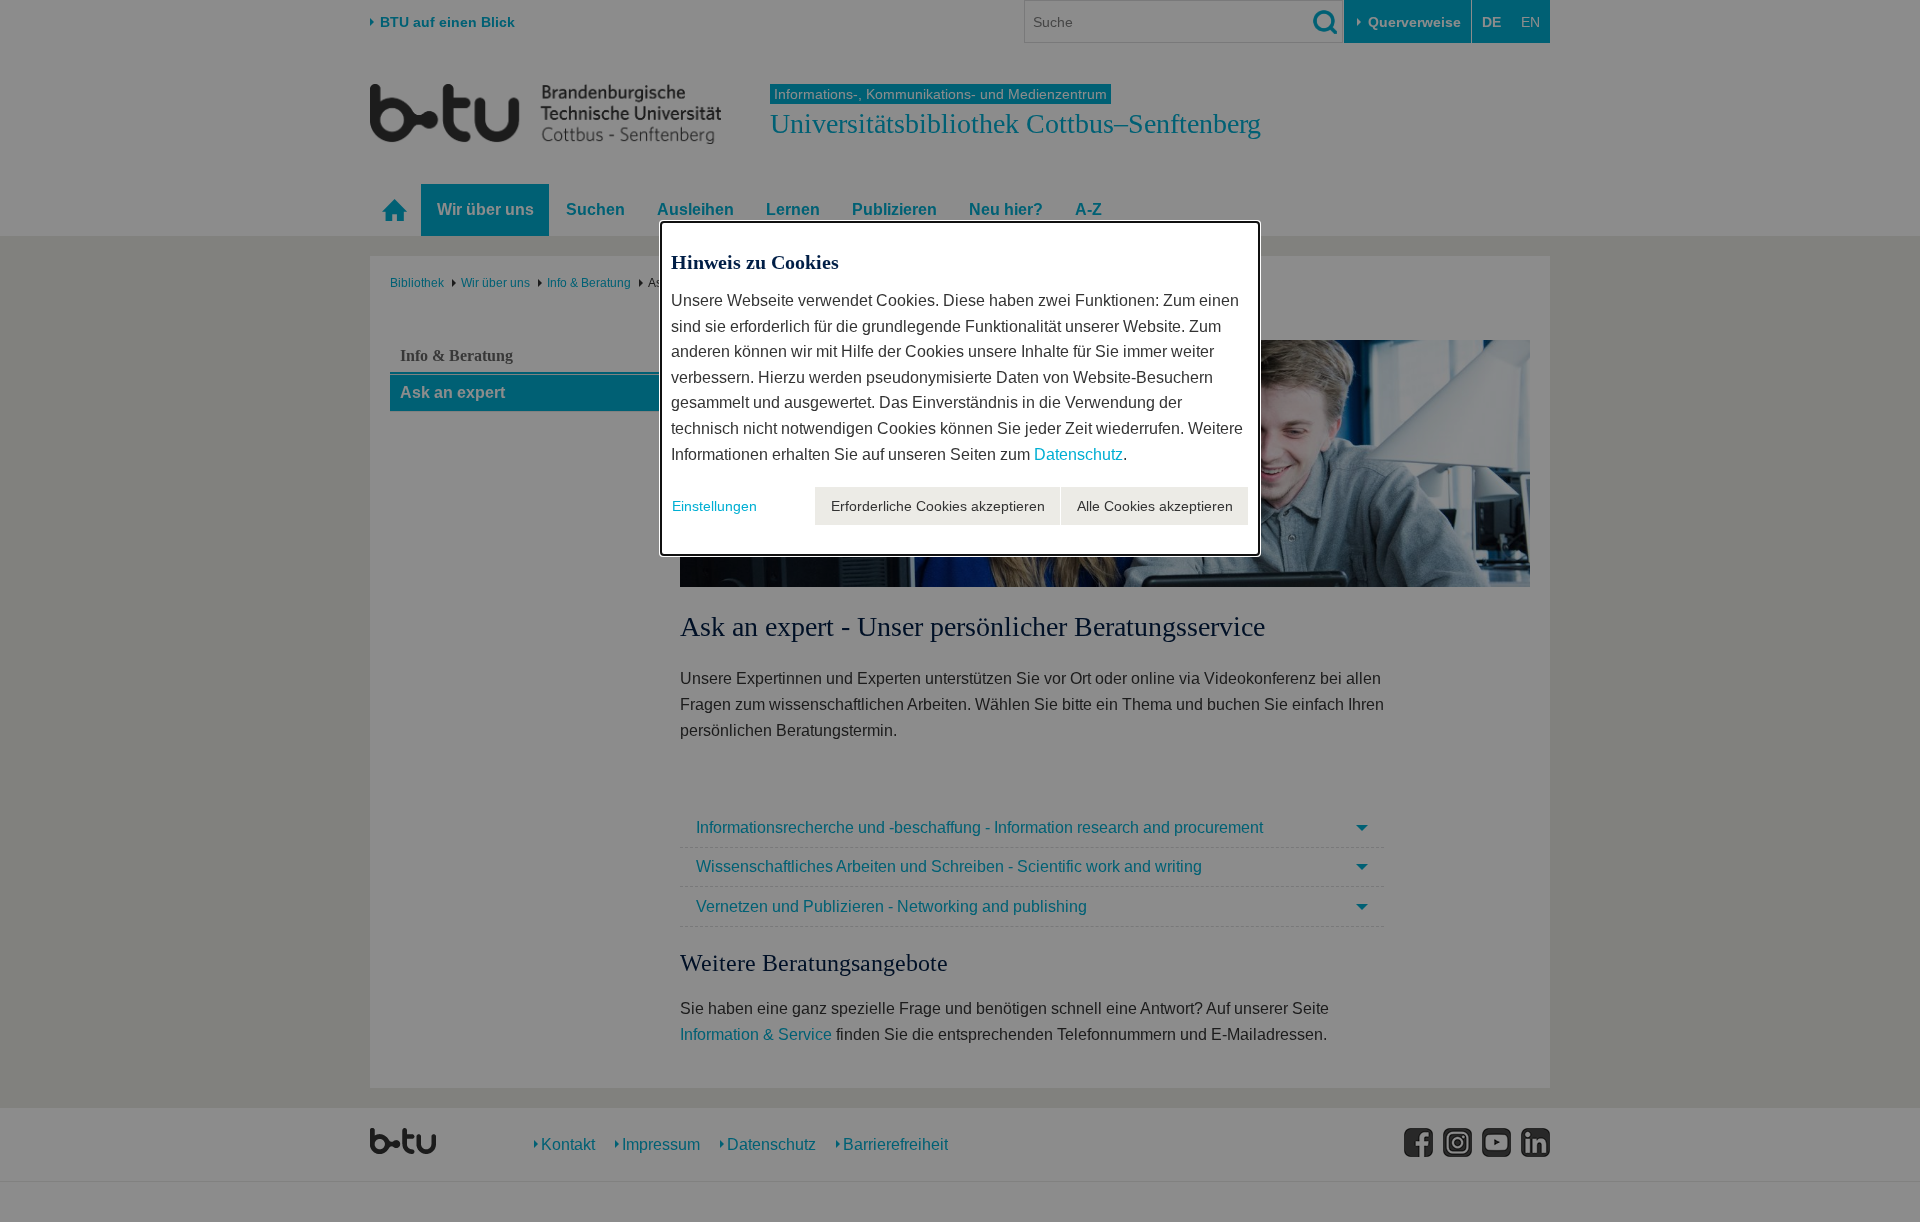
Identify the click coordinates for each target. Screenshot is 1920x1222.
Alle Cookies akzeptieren (1155, 506)
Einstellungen (714, 506)
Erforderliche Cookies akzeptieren (938, 506)
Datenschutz (1078, 454)
